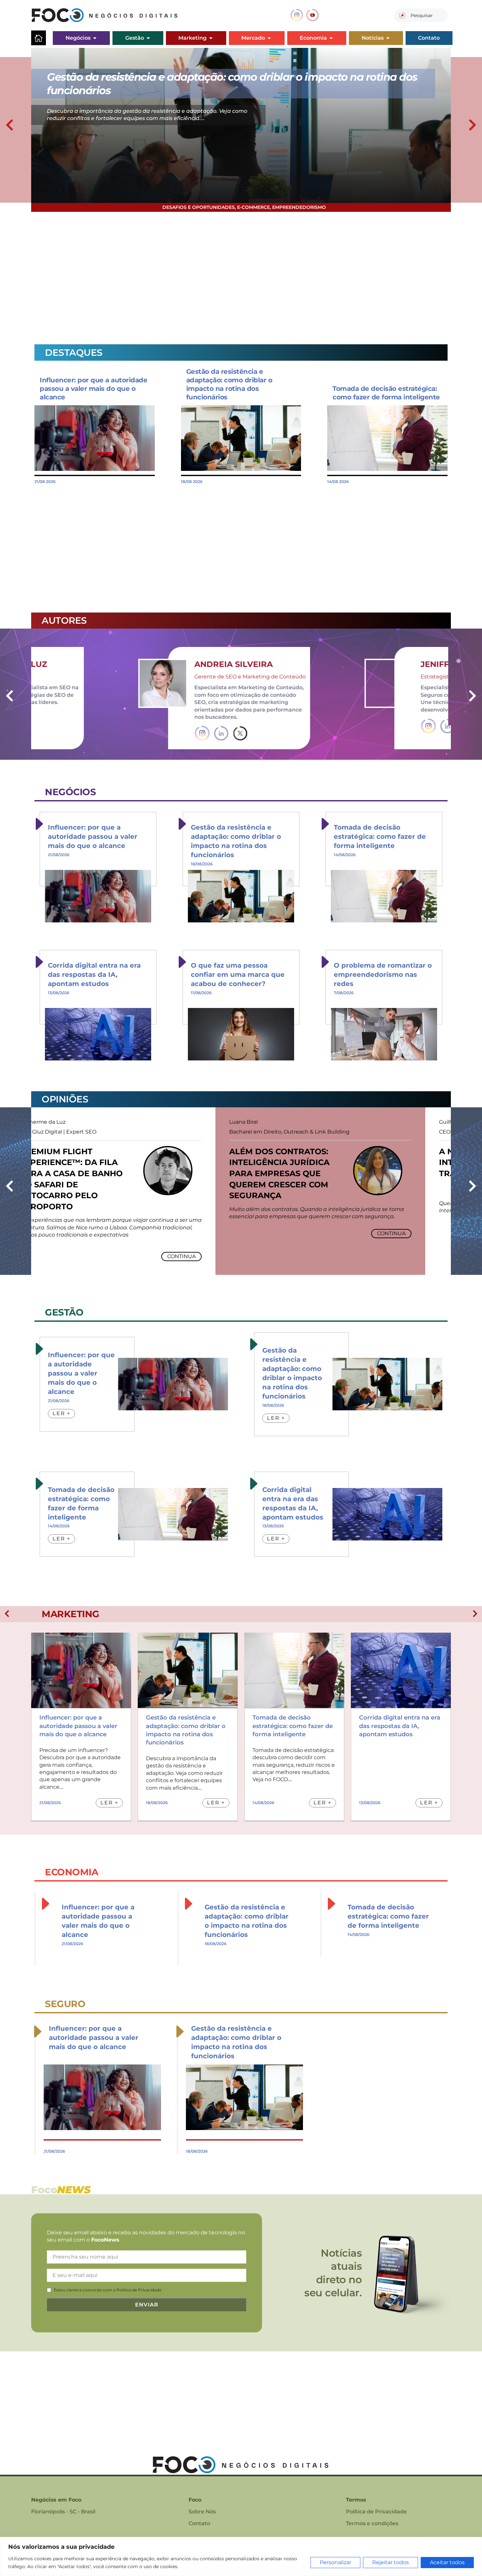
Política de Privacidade (376, 2512)
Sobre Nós (202, 2512)
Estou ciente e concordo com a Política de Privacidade (108, 2290)
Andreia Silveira (138, 664)
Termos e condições (372, 2523)
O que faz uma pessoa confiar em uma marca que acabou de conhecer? (238, 975)
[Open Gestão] (148, 38)
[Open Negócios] (95, 38)
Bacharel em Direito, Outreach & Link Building (105, 1132)
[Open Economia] (331, 38)
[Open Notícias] (388, 38)
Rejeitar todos (391, 2562)
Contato (199, 2523)
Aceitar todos (447, 2562)
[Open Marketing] (211, 38)
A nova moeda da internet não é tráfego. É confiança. (306, 1162)
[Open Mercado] (269, 38)
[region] (241, 2556)
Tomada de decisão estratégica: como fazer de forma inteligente (380, 836)
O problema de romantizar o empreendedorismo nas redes (383, 975)
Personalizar (335, 2562)
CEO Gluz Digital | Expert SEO (293, 1132)
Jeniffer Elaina (361, 664)
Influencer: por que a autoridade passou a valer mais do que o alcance (93, 389)
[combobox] (421, 15)
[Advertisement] (228, 274)
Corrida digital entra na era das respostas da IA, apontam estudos (94, 975)
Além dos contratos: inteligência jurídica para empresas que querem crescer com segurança (95, 1173)
